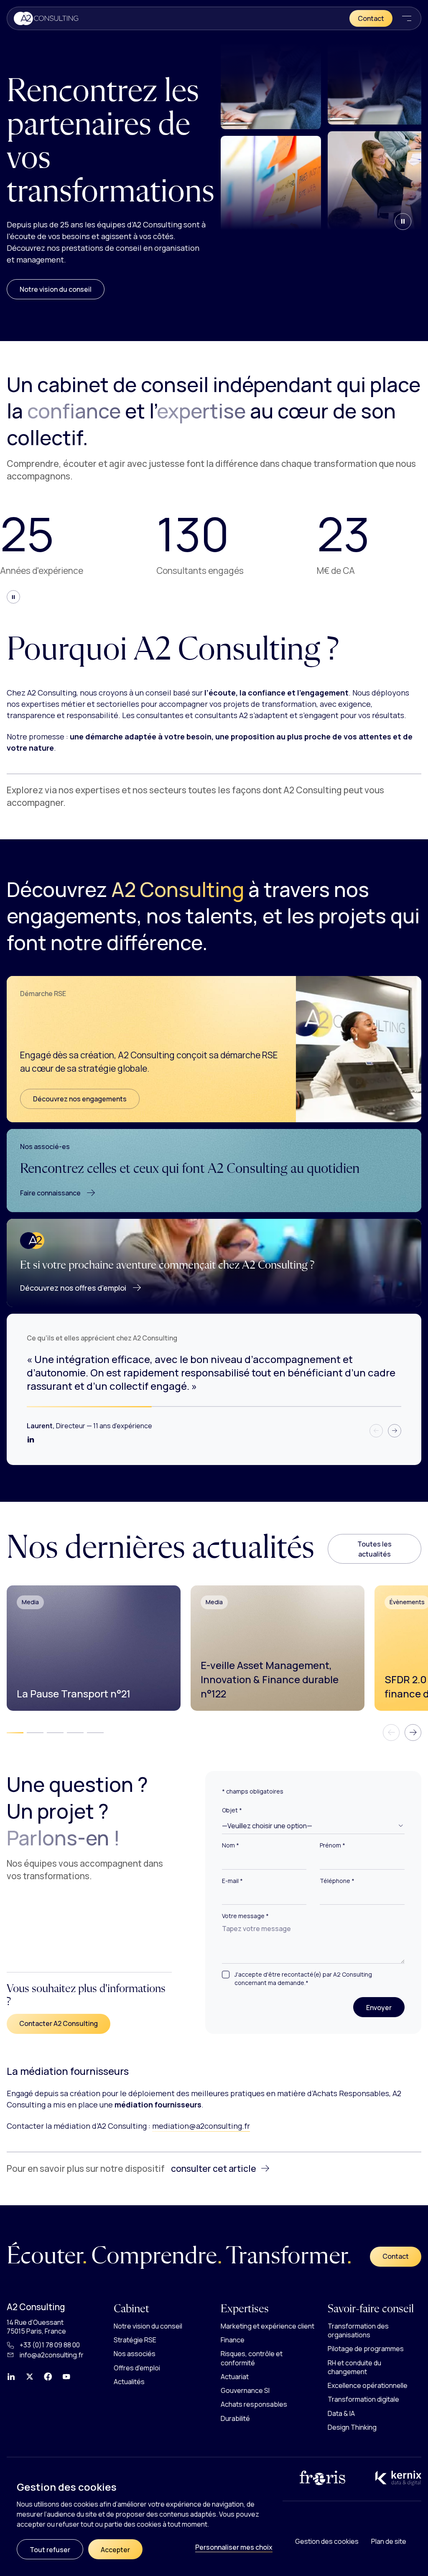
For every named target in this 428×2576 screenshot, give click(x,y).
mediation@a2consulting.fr (201, 2126)
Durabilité (235, 2418)
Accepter (115, 2550)
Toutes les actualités (374, 1549)
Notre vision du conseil (56, 289)
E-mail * (232, 1881)
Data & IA (341, 2413)
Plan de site (389, 2541)
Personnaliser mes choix (234, 2547)
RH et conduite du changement (354, 2367)
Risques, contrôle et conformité (252, 2358)
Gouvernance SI (245, 2390)
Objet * (232, 1810)
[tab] (15, 1733)
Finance (233, 2340)
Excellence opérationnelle (368, 2385)
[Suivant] (395, 1431)
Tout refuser (50, 2550)
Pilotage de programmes (366, 2349)
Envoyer (385, 2007)
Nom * (231, 1846)
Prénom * (332, 1846)
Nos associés (135, 2354)
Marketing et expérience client (267, 2326)
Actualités (129, 2382)
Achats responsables (254, 2405)
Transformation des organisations (358, 2330)
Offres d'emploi (137, 2368)
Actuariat (235, 2377)
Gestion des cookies (327, 2541)
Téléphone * (337, 1881)
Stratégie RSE (135, 2340)
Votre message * (245, 1916)
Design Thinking (352, 2427)
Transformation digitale (363, 2400)
